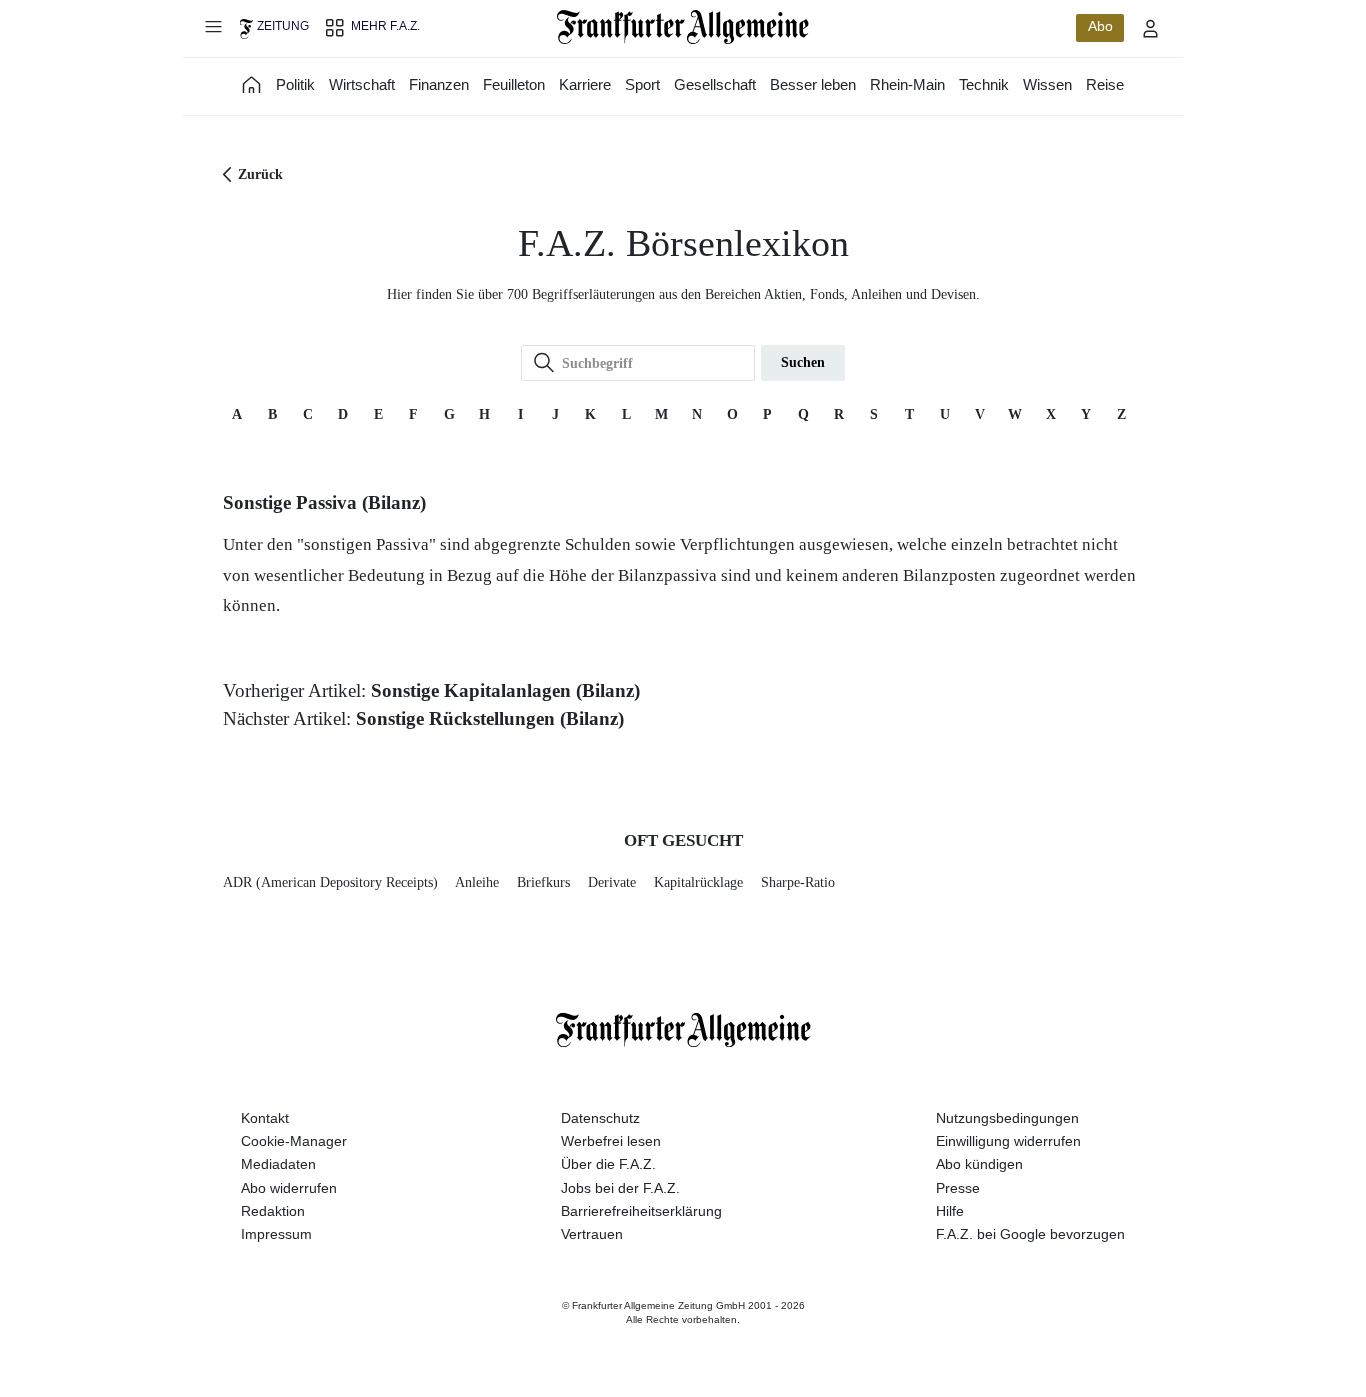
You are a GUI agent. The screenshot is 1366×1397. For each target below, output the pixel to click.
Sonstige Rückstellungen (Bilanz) (490, 718)
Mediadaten (278, 1164)
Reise (1105, 84)
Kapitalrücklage (698, 882)
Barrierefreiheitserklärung (641, 1211)
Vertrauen (592, 1234)
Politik (295, 84)
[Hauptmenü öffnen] (213, 26)
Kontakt (265, 1118)
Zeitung (283, 26)
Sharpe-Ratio (798, 882)
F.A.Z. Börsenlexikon (683, 243)
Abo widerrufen (289, 1188)
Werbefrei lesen (611, 1141)
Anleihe (477, 882)
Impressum (276, 1234)
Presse (958, 1188)
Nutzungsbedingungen (1007, 1118)
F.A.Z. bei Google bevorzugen (1030, 1234)
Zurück (260, 174)
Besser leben (813, 84)
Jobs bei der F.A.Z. (620, 1188)
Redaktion (273, 1211)
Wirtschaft (362, 84)
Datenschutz (600, 1118)
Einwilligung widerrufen (1008, 1141)
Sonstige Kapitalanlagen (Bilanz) (505, 690)
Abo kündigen (979, 1164)
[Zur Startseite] (683, 27)
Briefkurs (543, 882)
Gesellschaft (715, 84)
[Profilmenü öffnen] (1151, 28)
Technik (984, 84)
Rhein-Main (907, 84)
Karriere (585, 84)
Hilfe (950, 1211)
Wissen (1047, 84)
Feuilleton (514, 84)
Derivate (612, 882)
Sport (642, 84)
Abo (1100, 26)
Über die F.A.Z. (608, 1164)
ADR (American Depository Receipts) (330, 882)
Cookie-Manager (294, 1141)
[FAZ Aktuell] (252, 84)
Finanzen (439, 84)
